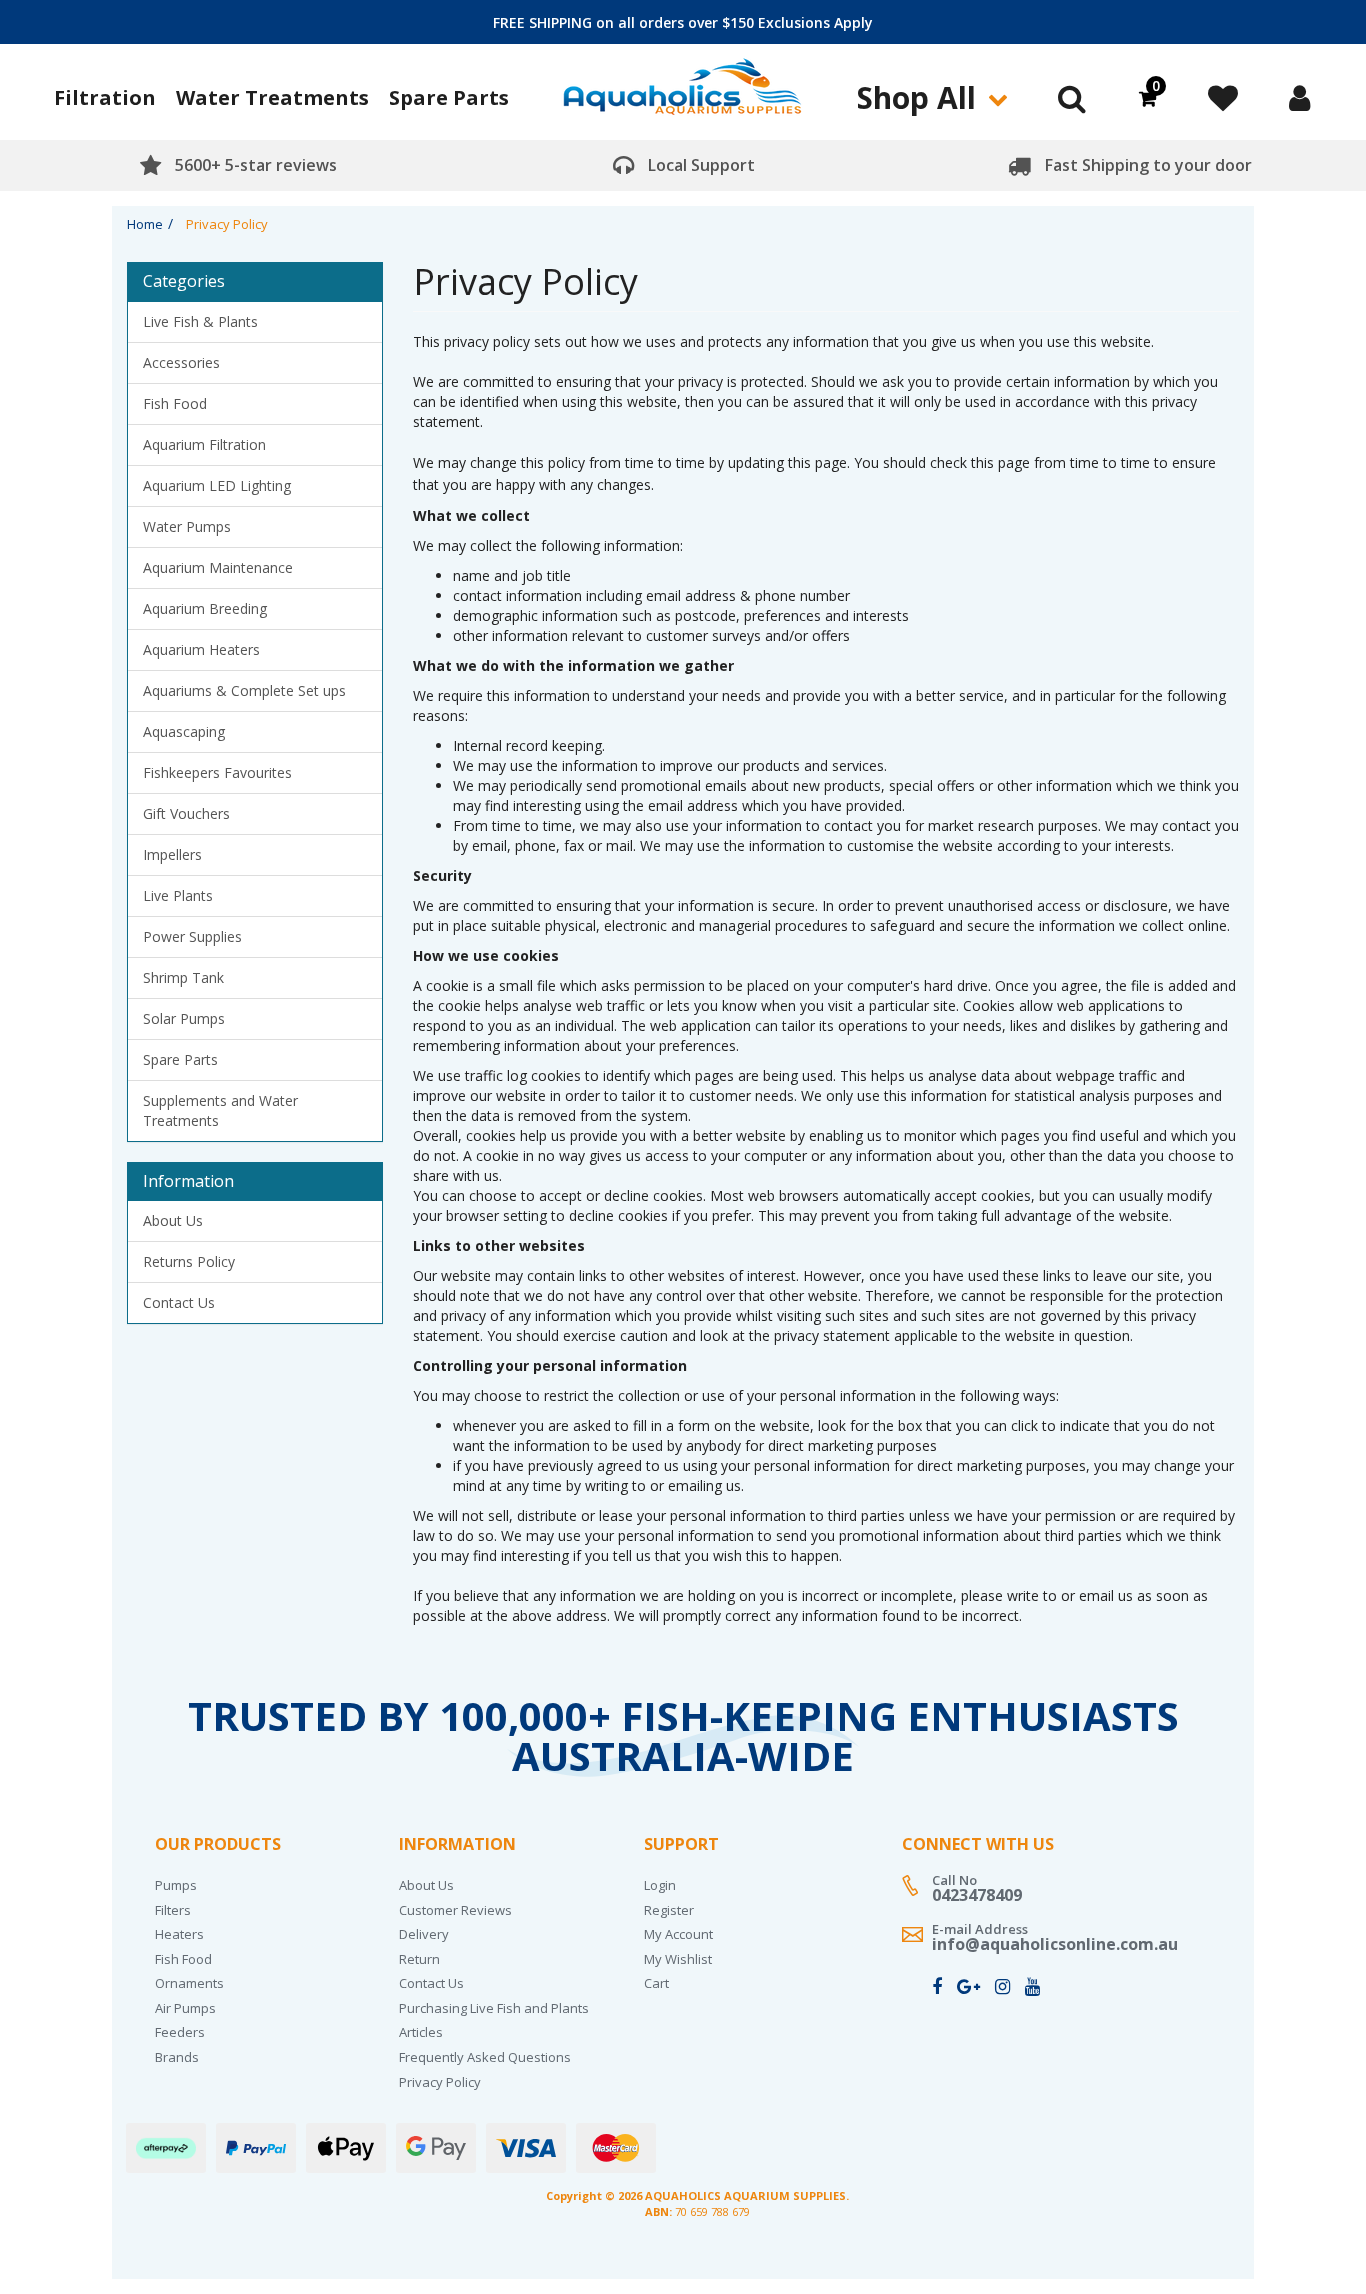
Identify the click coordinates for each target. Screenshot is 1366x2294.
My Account (678, 1934)
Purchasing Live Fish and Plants (494, 2008)
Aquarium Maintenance (218, 567)
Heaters (179, 1934)
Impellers (172, 854)
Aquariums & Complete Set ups (244, 690)
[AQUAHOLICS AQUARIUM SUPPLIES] (683, 94)
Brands (177, 2057)
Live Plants (178, 895)
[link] (937, 1986)
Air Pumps (185, 2008)
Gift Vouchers (186, 813)
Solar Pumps (184, 1018)
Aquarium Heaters (201, 649)
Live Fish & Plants (200, 321)
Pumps (176, 1885)
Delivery (424, 1934)
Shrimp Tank (183, 977)
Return (419, 1959)
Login (660, 1885)
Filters (173, 1910)
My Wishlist (678, 1959)
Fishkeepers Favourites (217, 772)
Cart (656, 1983)
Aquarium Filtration (204, 444)
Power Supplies (192, 936)
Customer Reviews (455, 1910)
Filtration (105, 97)
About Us (173, 1220)
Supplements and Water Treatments (220, 1110)
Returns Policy (189, 1261)
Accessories (181, 362)
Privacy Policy (440, 2082)
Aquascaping (184, 731)
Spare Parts (449, 97)
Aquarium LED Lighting (217, 485)
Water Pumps (187, 526)
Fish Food (175, 403)
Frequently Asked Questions (485, 2057)
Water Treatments (272, 97)
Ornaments (189, 1983)
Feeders (180, 2032)
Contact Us (179, 1302)
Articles (421, 2032)
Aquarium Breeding (205, 608)
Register (669, 1910)
